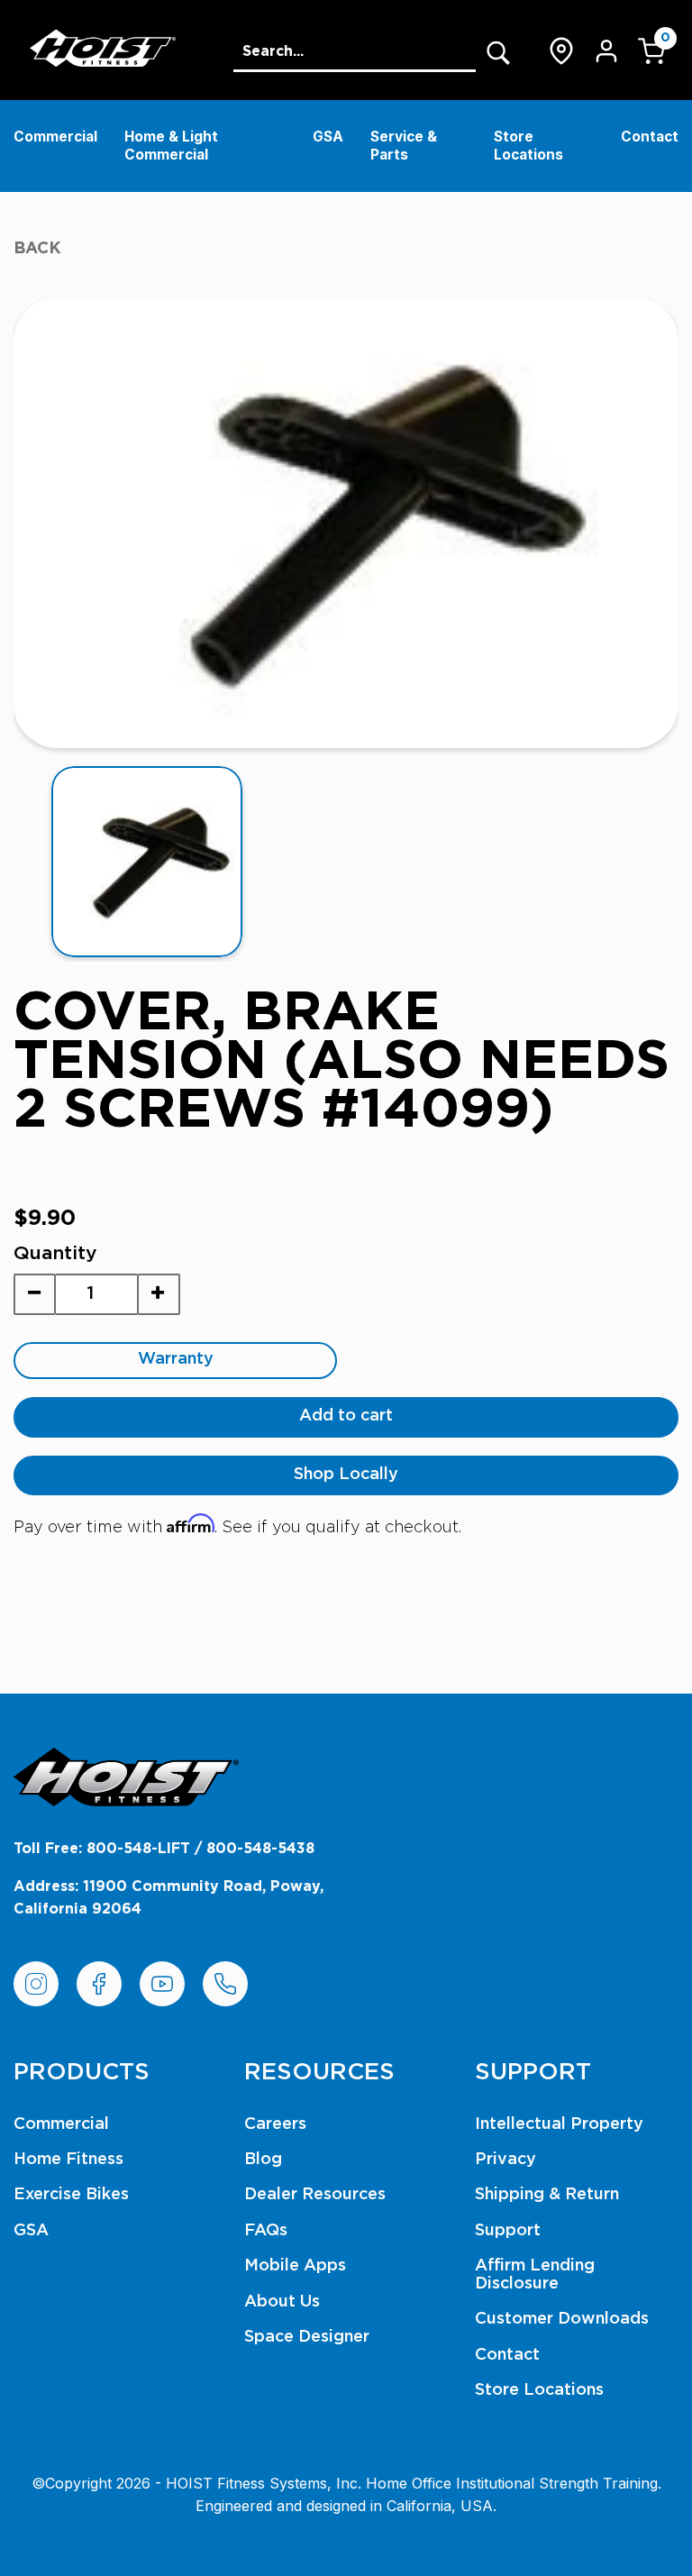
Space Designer (307, 2337)
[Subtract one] (35, 1294)
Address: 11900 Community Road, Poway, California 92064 (168, 1898)
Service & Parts (404, 146)
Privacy (505, 2160)
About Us (282, 2302)
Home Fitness (68, 2160)
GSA (328, 137)
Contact (650, 137)
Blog (263, 2160)
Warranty (176, 1359)
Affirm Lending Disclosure (535, 2275)
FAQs (266, 2231)
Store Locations (528, 146)
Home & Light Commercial (171, 146)
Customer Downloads (562, 2319)
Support (508, 2231)
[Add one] (158, 1294)
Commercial (55, 137)
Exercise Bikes (71, 2195)
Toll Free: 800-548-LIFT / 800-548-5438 (164, 1849)
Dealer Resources (315, 2195)
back (37, 249)
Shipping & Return (547, 2195)
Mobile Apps (295, 2266)
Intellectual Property (559, 2124)
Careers (275, 2124)
